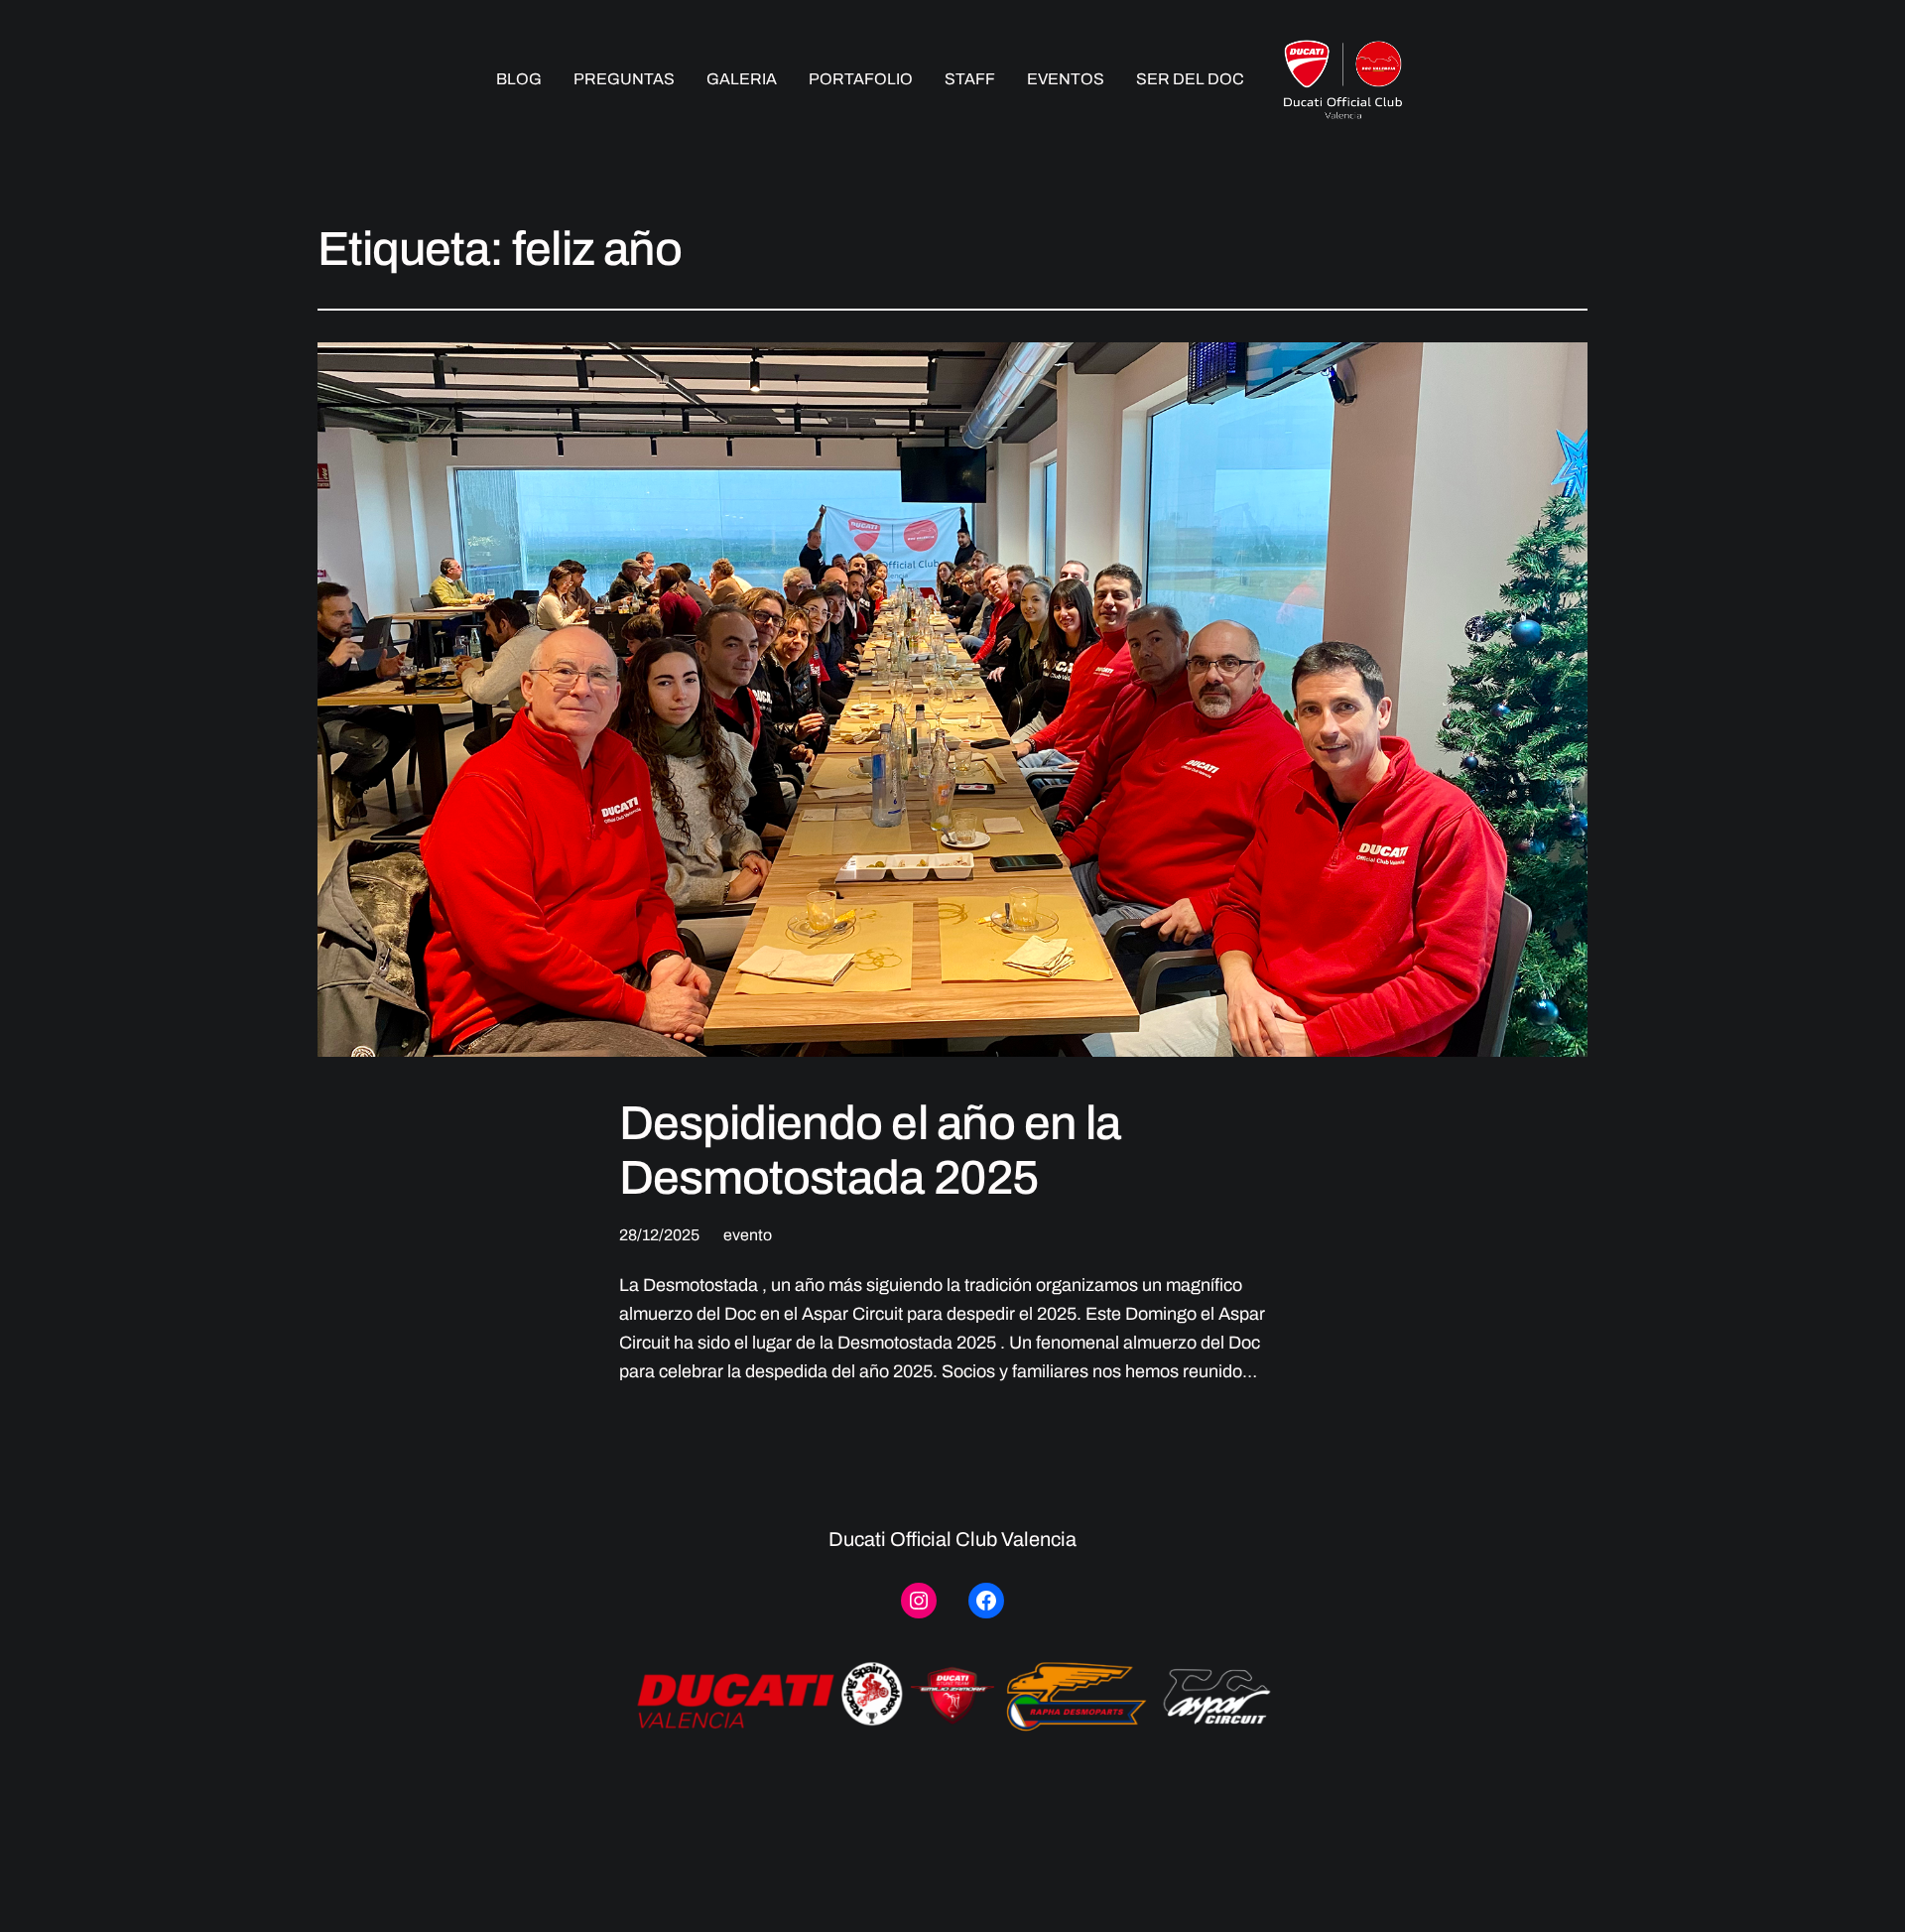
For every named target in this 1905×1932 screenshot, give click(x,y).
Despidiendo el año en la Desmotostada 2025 (870, 1151)
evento (748, 1235)
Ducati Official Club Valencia (952, 1539)
